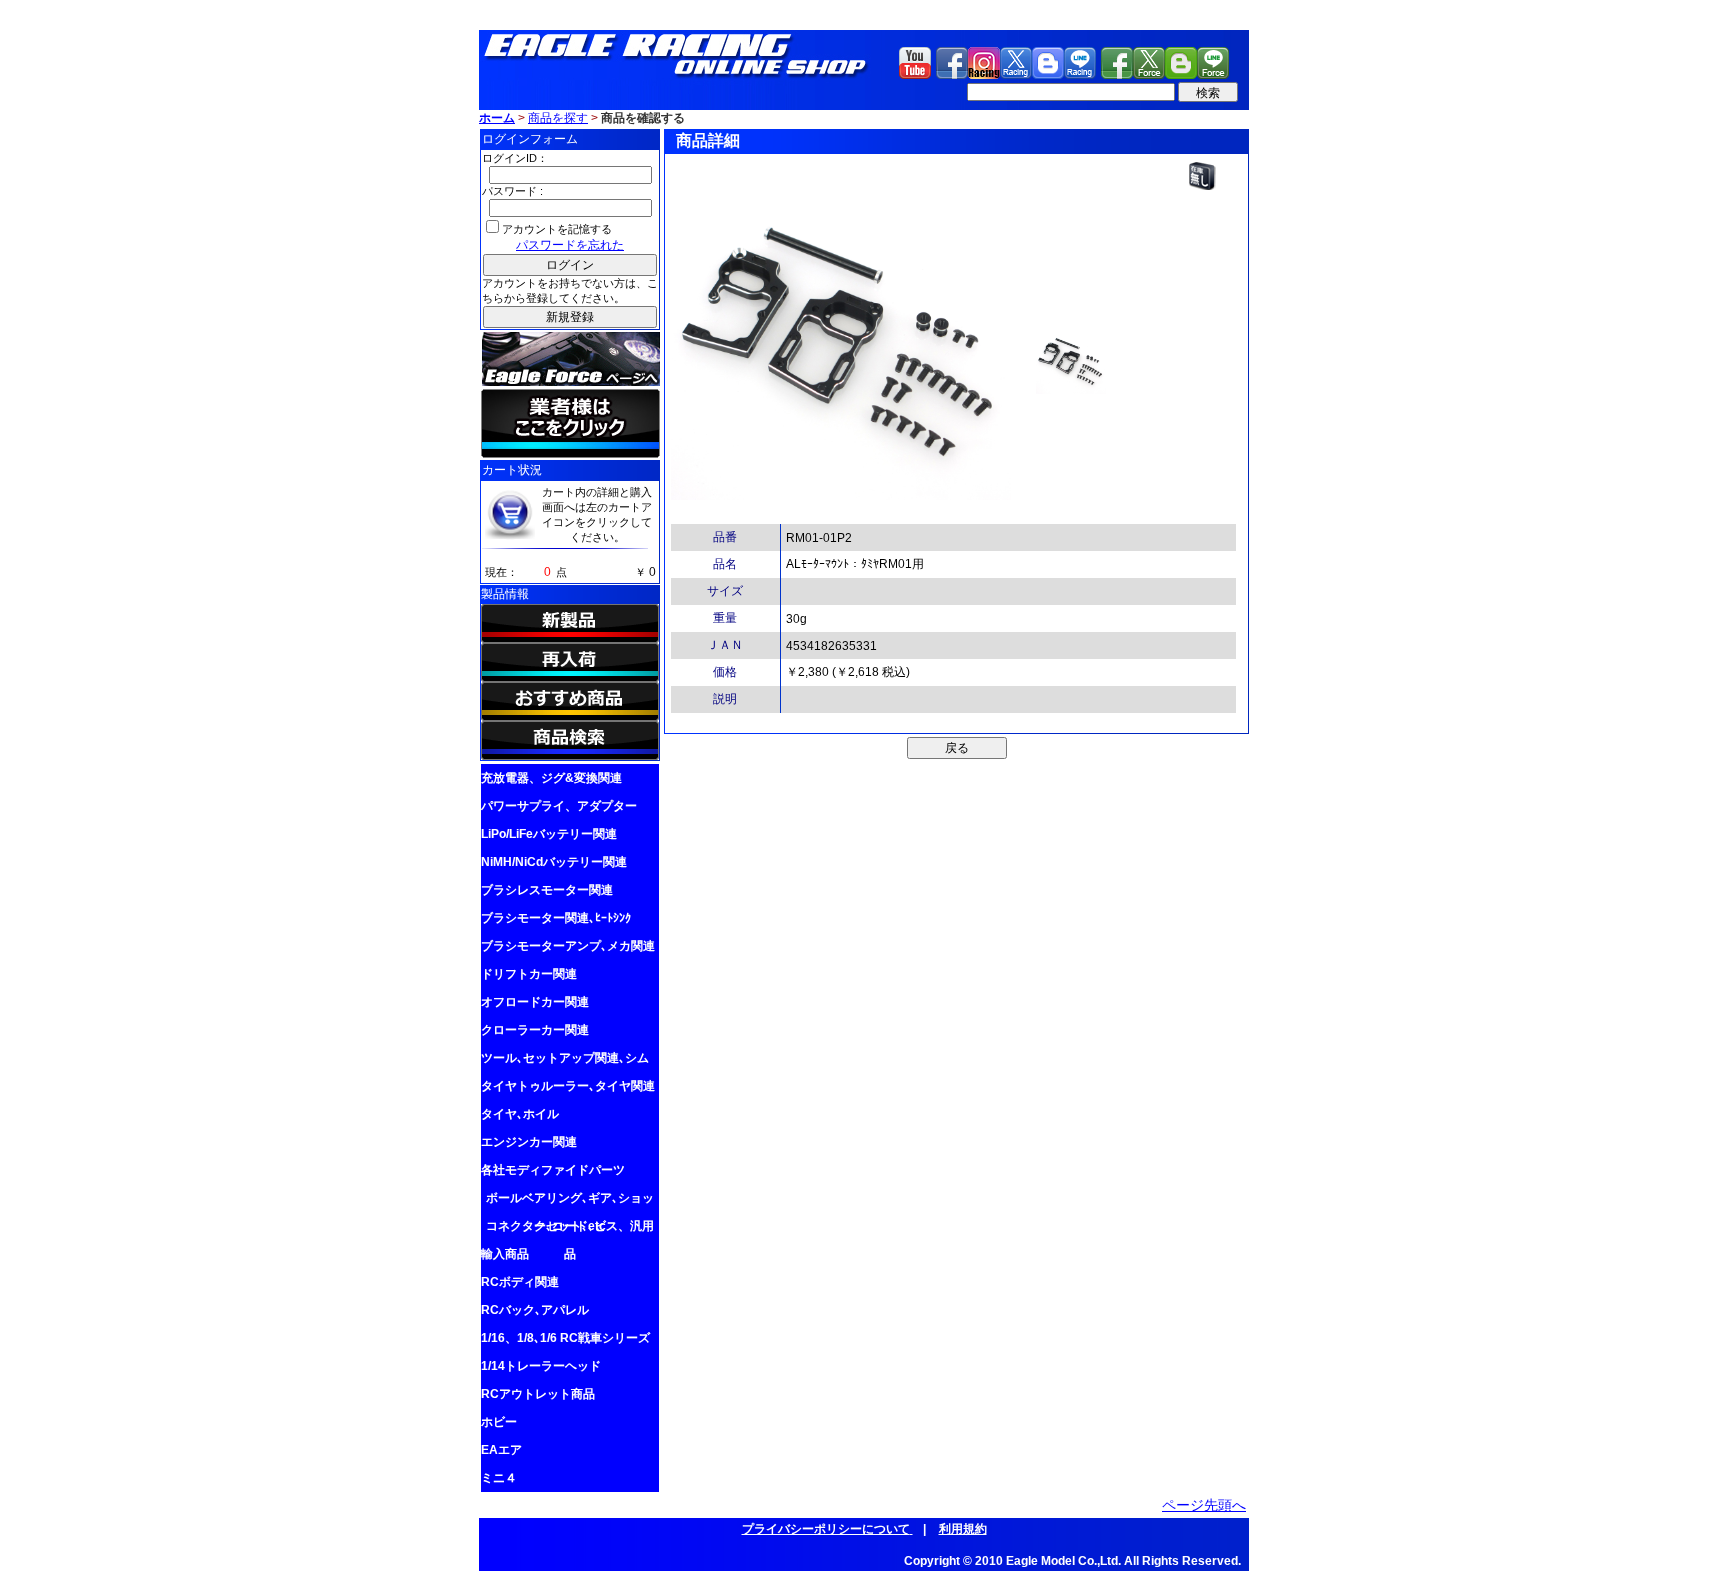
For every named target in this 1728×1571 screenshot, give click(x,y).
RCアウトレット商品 (538, 1394)
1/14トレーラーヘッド (541, 1366)
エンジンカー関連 (529, 1142)
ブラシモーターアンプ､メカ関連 (568, 946)
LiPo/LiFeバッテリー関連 (549, 834)
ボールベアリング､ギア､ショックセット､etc (570, 1201)
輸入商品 (505, 1254)
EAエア (501, 1450)
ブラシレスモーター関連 (547, 890)
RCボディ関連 (520, 1282)
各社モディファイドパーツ (553, 1170)
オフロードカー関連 (535, 1002)
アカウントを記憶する (557, 229)
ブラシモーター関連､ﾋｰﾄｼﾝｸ (556, 918)
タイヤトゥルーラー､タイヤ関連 (568, 1086)
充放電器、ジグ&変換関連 (551, 778)
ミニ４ (499, 1478)
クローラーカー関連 (535, 1030)
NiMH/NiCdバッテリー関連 (554, 862)
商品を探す (558, 118)
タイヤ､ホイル (520, 1114)
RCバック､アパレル (535, 1310)
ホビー (499, 1422)
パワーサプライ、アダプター (559, 806)
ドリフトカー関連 (529, 974)
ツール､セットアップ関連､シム (565, 1058)
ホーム (497, 118)
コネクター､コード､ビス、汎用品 (570, 1229)
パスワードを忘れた (570, 245)
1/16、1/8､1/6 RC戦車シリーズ (565, 1338)
